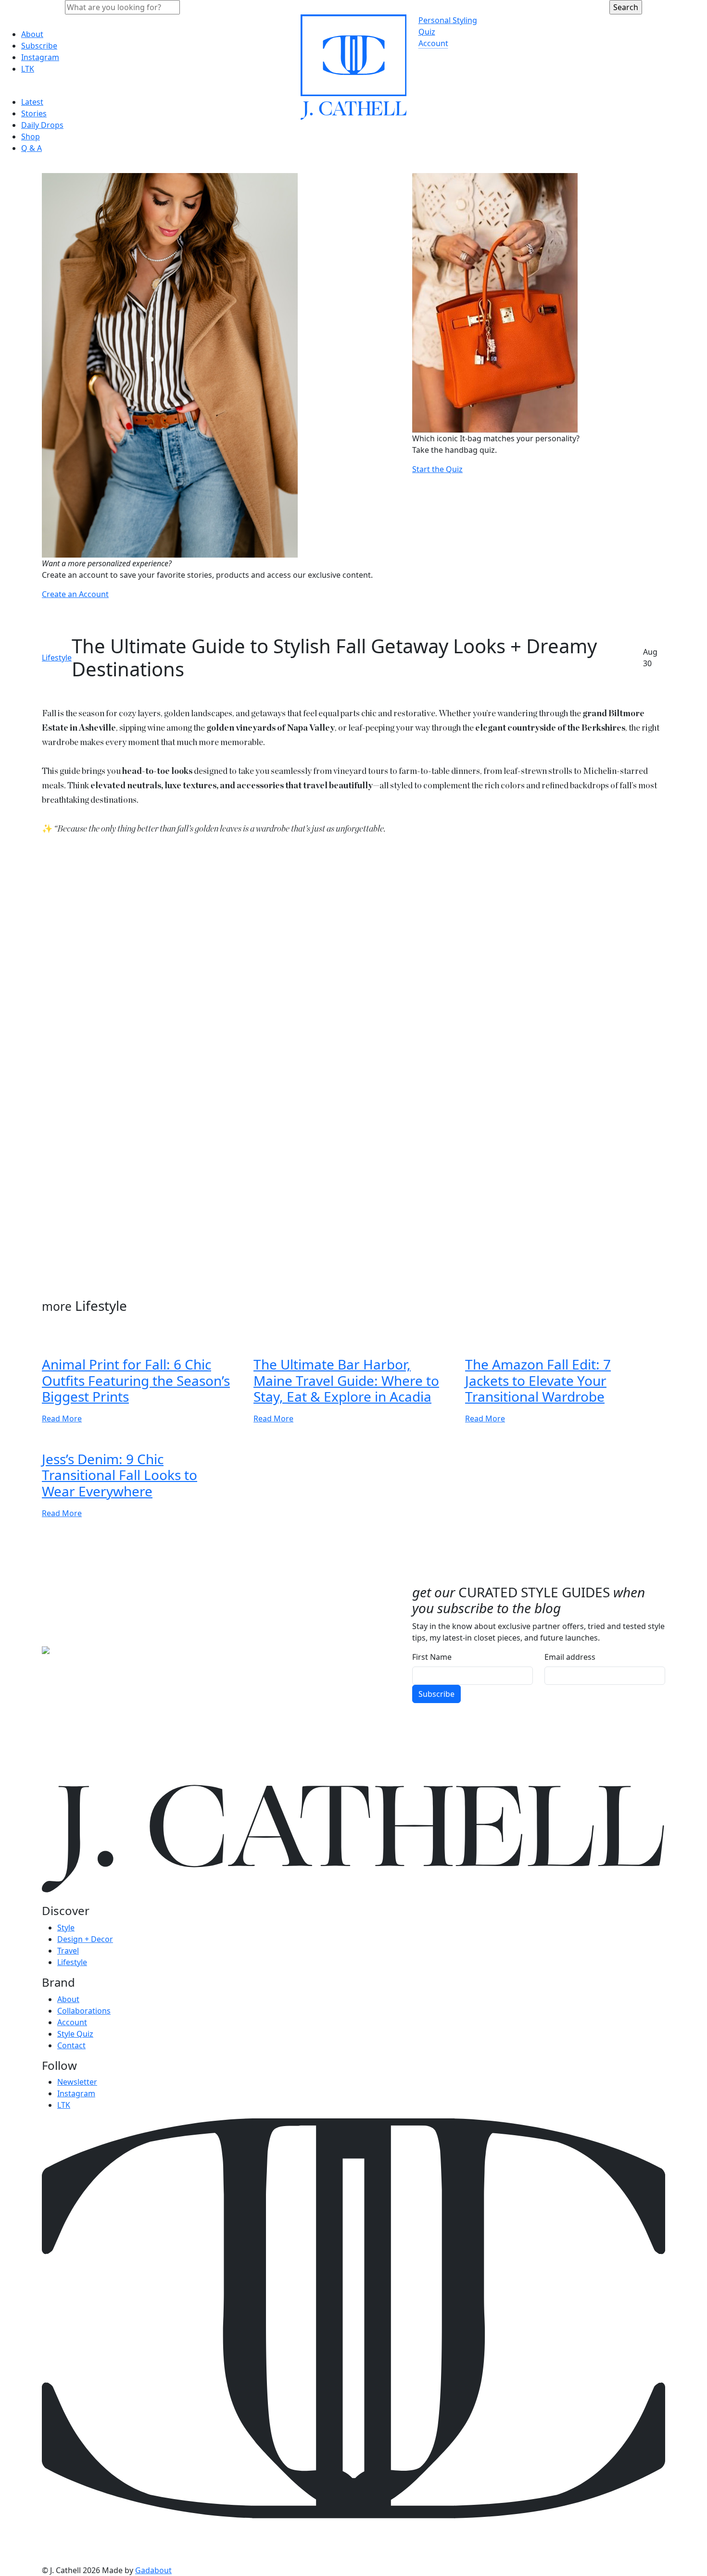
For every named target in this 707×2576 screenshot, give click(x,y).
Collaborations (84, 2011)
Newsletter (77, 2082)
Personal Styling (448, 20)
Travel (68, 1951)
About (32, 34)
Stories (34, 113)
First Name (432, 1657)
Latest (32, 102)
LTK (28, 69)
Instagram (40, 57)
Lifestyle (57, 658)
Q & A (32, 148)
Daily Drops (42, 125)
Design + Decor (85, 1939)
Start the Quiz (437, 469)
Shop (31, 137)
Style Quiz (75, 2034)
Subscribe (39, 46)
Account (433, 43)
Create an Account (75, 594)
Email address (570, 1657)
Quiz (427, 32)
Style (66, 1928)
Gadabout (153, 2570)
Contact (71, 2045)
